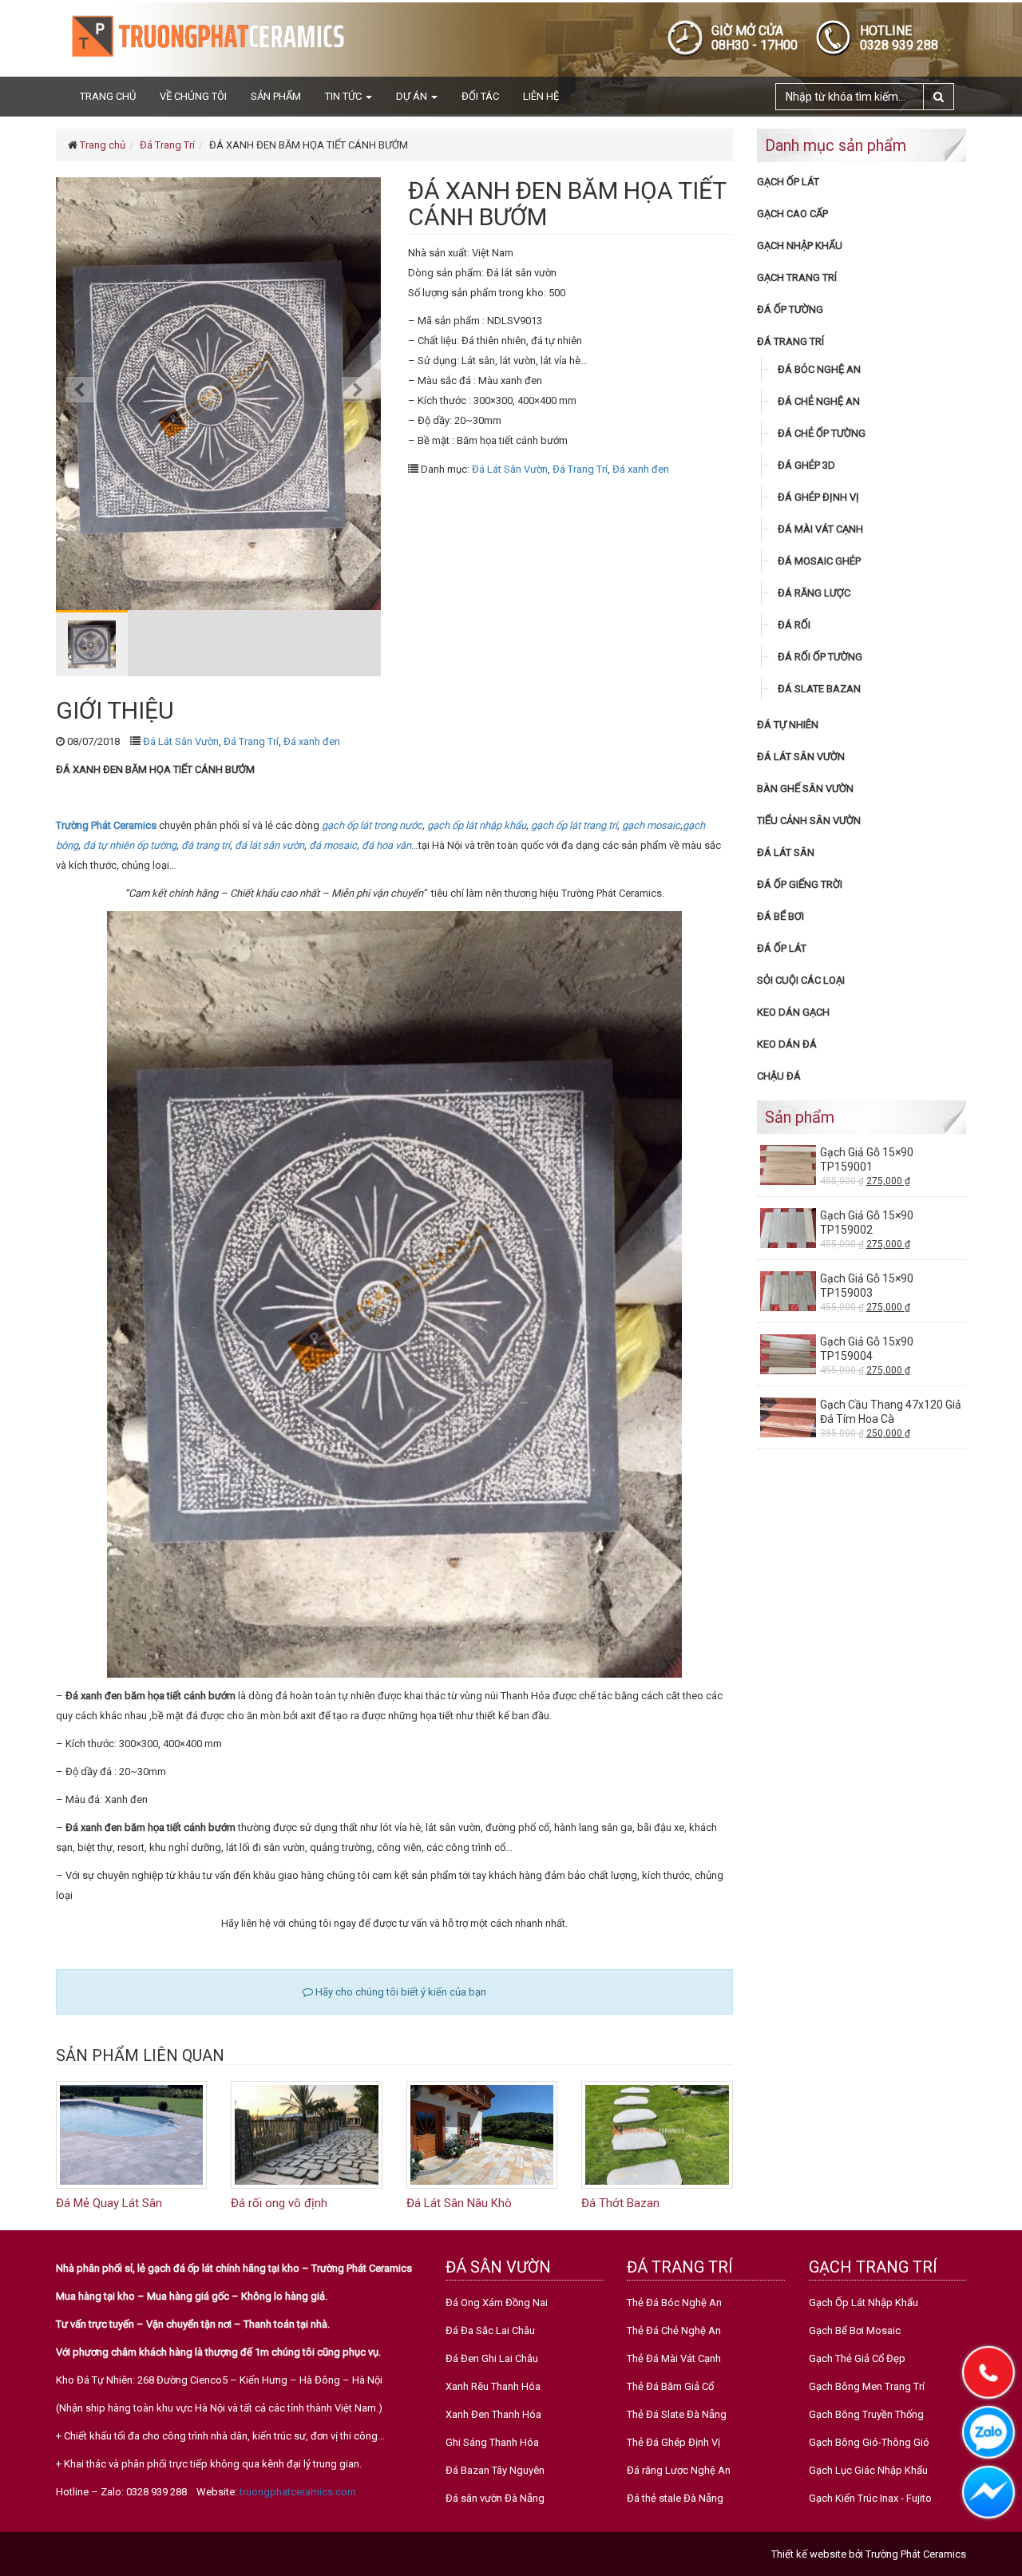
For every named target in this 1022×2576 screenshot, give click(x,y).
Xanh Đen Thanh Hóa (493, 2414)
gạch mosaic (651, 825)
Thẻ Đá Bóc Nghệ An (674, 2303)
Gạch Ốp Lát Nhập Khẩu (864, 2303)
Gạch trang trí (797, 277)
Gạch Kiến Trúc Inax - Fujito (870, 2498)
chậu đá (779, 1076)
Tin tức (345, 96)
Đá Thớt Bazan (620, 2203)
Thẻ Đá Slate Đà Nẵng (677, 2414)
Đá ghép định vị (818, 497)
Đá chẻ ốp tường (822, 433)
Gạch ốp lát (788, 182)
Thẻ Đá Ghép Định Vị (673, 2442)
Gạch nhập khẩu (800, 246)
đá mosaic (333, 845)
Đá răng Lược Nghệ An (679, 2470)
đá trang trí (206, 845)
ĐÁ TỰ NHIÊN (788, 725)
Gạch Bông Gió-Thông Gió (869, 2442)
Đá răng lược (814, 593)
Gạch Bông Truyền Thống (866, 2414)
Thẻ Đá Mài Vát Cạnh (674, 2358)
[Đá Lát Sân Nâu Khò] (482, 2134)
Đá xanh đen (641, 469)
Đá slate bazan (819, 689)
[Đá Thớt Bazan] (657, 2134)
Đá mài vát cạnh (820, 529)
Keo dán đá (787, 1044)
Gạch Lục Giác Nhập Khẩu (868, 2470)
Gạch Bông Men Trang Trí (867, 2386)
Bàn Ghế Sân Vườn (805, 789)
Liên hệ (541, 96)
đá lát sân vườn (269, 845)
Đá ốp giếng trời (800, 884)
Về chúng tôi (193, 96)
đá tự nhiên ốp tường (130, 845)
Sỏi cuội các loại (801, 980)
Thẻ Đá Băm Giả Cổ (670, 2386)
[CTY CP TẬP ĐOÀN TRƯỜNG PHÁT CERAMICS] (208, 36)
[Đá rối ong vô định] (306, 2134)
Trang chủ (108, 96)
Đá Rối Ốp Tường (820, 657)
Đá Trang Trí (167, 145)
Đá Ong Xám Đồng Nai (497, 2303)
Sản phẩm (276, 96)
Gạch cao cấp (792, 214)
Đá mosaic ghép (819, 561)
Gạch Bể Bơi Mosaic (855, 2330)
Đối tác (480, 96)
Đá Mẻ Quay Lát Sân (109, 2203)
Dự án (413, 96)
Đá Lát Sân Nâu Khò (459, 2203)
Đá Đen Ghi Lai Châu (492, 2358)
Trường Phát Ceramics (916, 2554)
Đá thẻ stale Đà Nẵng (675, 2498)
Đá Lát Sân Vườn (510, 469)
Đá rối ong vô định (279, 2203)
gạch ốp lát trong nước (372, 825)
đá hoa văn (386, 845)
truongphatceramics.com (298, 2492)
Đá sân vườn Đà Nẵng (495, 2498)
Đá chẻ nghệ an (819, 401)
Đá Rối (794, 625)
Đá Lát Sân (786, 852)
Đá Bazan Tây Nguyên (495, 2470)
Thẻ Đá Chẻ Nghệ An (674, 2330)
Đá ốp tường (790, 309)
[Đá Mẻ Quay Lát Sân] (131, 2134)
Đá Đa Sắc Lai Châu (490, 2330)
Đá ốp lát (782, 948)
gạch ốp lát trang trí (574, 825)
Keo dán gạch (793, 1012)
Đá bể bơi (780, 916)
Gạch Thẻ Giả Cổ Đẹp (857, 2358)
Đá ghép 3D (806, 465)
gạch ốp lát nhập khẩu (477, 825)
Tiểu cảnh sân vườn (809, 820)
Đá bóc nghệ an (819, 369)
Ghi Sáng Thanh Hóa (492, 2442)
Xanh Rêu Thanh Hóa (493, 2386)
